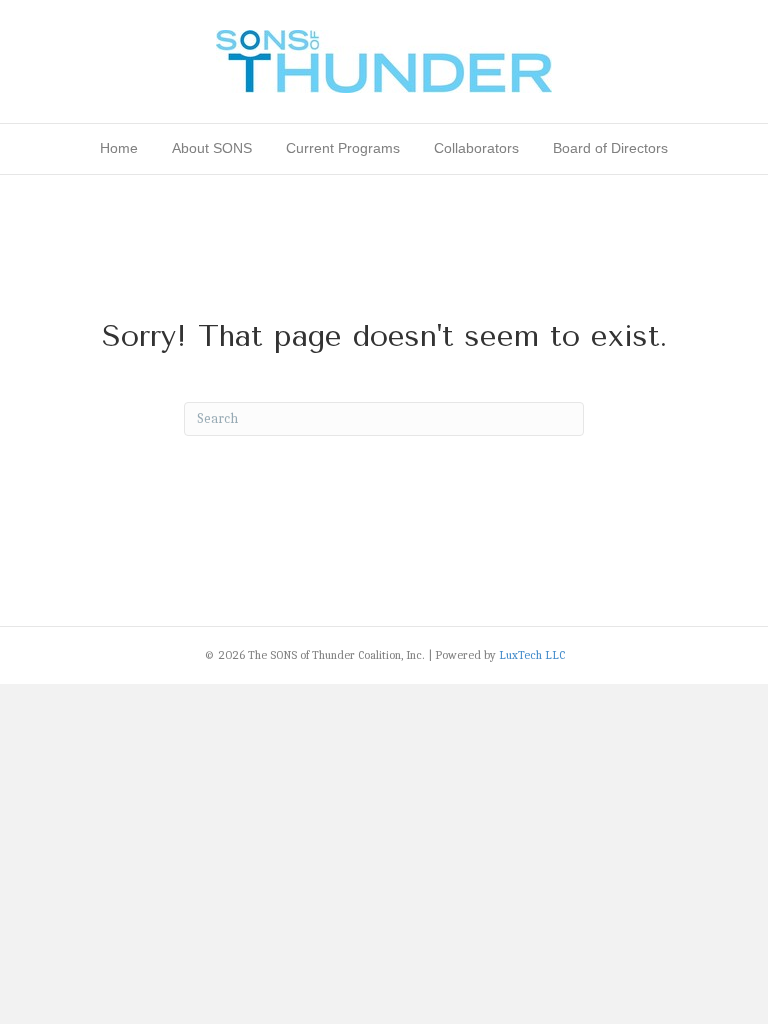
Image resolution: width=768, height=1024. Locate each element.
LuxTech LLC (532, 655)
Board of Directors (610, 148)
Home (119, 148)
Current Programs (343, 148)
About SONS (212, 148)
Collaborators (476, 148)
